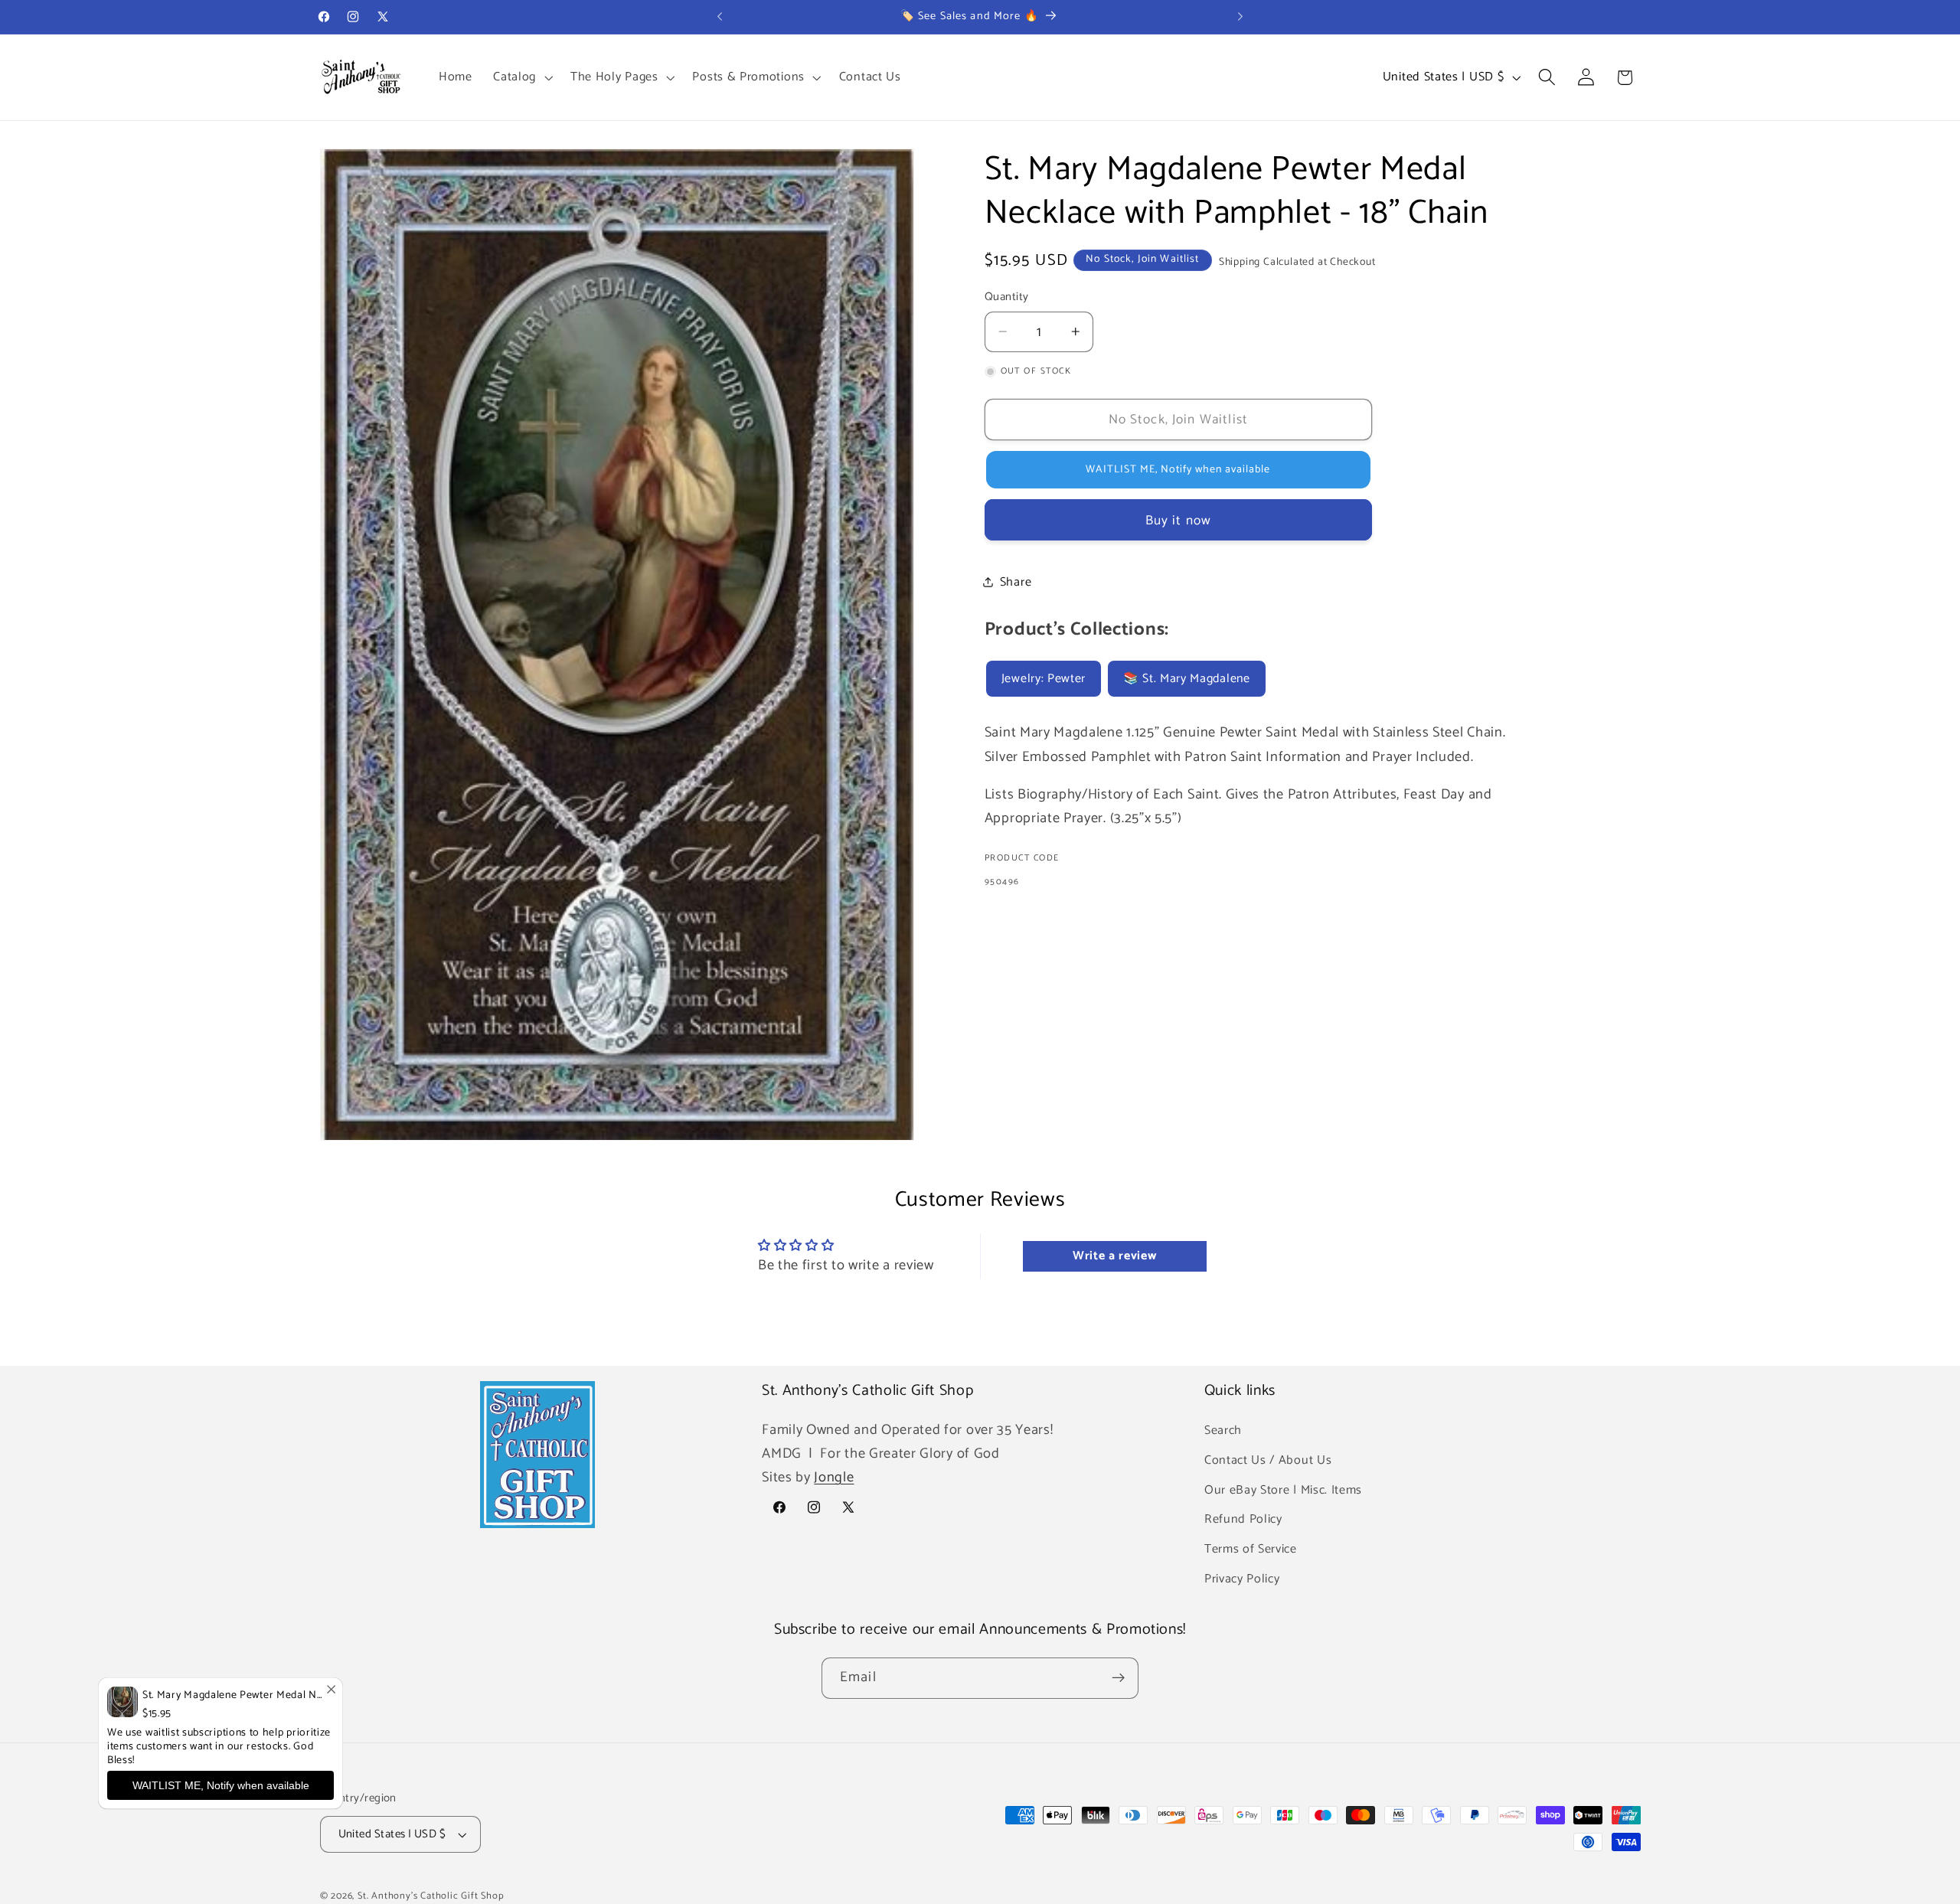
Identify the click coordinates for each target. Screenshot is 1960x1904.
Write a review (1115, 1257)
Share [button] (1016, 582)
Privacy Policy (1242, 1579)
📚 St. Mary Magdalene (1187, 678)
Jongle (834, 1478)
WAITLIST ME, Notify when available (221, 1785)
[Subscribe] (1118, 1678)
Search (1223, 1430)
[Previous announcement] (720, 17)
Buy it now (1179, 521)
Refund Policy (1243, 1519)
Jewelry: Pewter (1044, 678)
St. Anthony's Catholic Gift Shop (431, 1896)
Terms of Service (1251, 1549)
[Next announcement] (1240, 17)
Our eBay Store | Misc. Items (1283, 1489)
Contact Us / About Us (1268, 1460)
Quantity (1007, 297)
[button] (521, 77)
